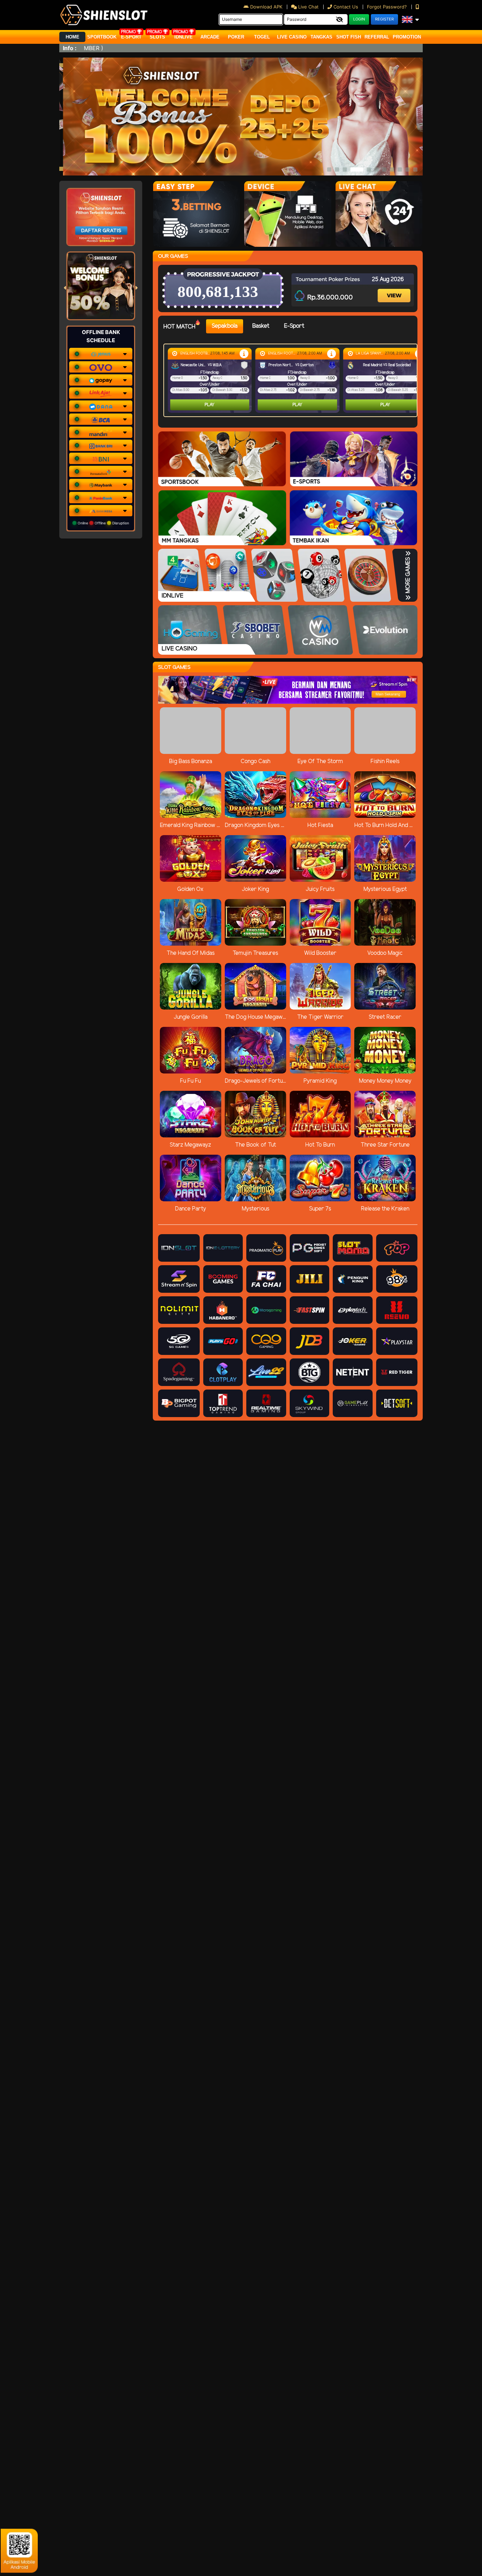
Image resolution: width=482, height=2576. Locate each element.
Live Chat (308, 7)
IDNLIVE (183, 37)
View (395, 289)
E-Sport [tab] (294, 326)
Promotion (407, 37)
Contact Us (346, 7)
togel (262, 37)
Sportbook (102, 37)
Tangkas (321, 37)
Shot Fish (349, 37)
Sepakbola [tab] (225, 326)
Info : (70, 48)
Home (73, 37)
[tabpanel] (292, 380)
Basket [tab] (261, 326)
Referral (377, 37)
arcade (210, 37)
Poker (236, 37)
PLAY (210, 405)
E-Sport (131, 37)
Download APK (266, 7)
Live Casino (292, 37)
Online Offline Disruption (103, 523)
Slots (157, 37)
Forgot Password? (388, 7)
